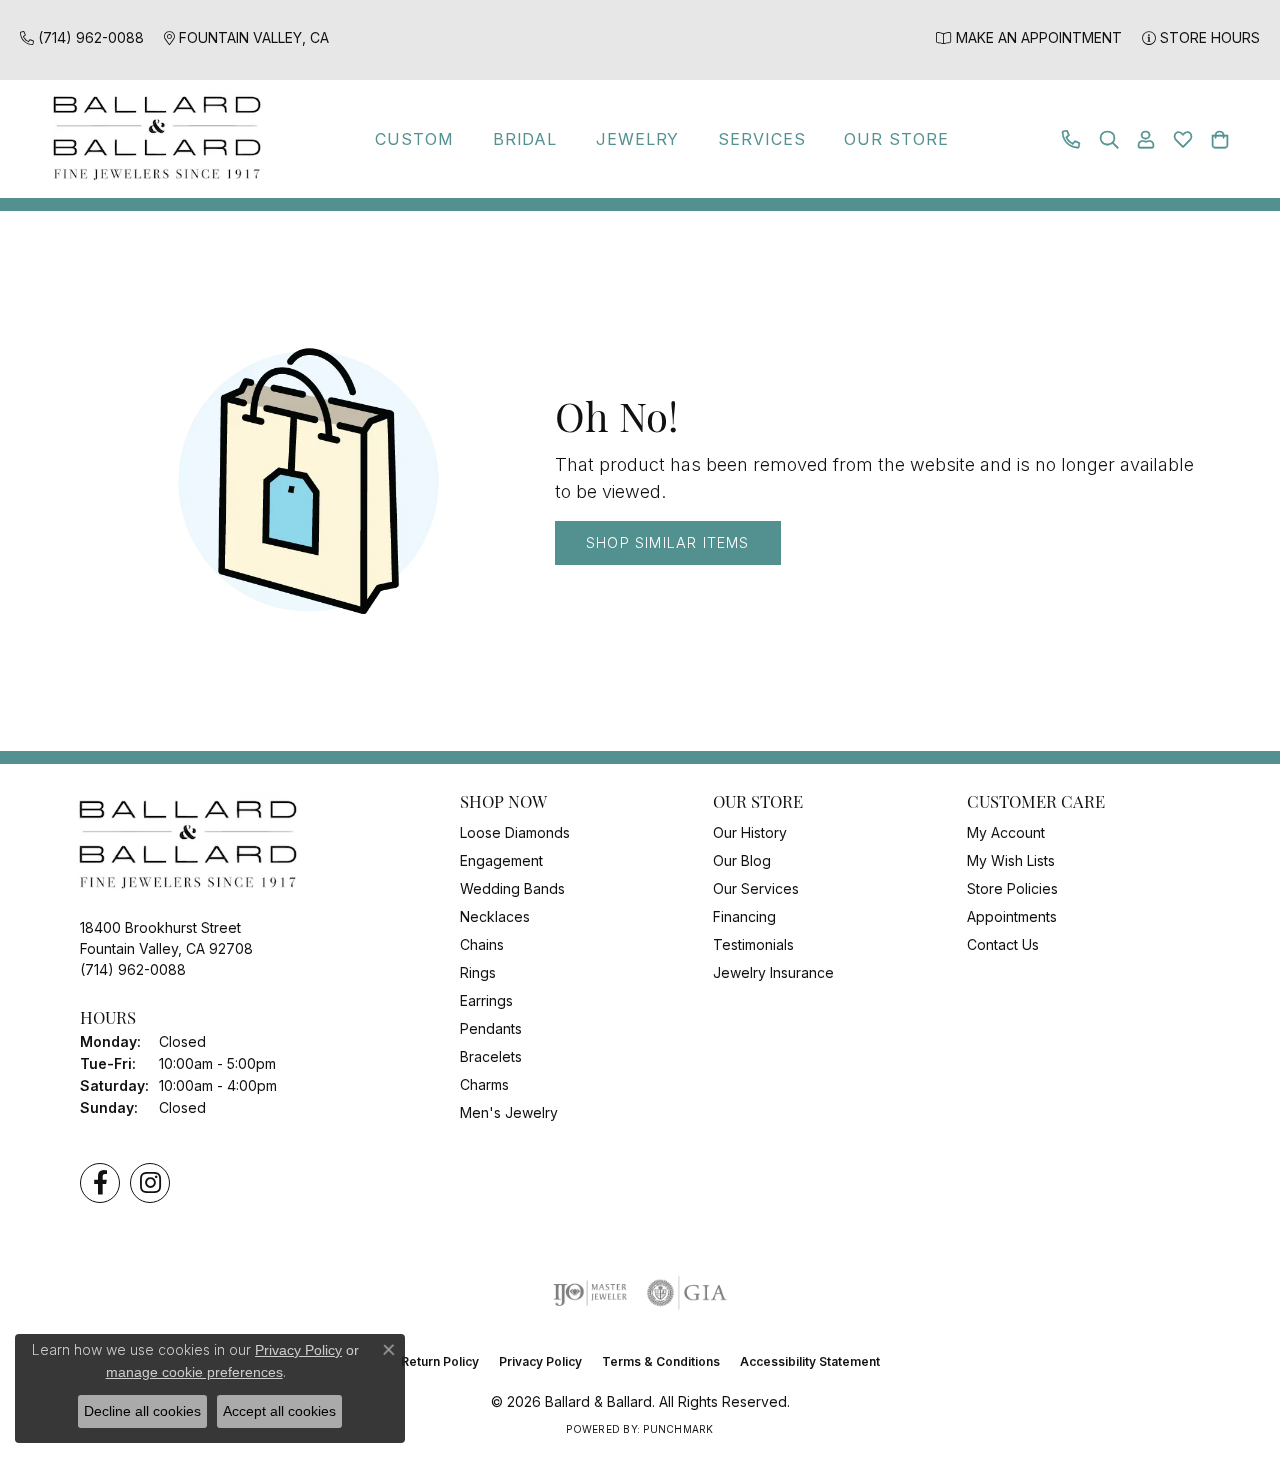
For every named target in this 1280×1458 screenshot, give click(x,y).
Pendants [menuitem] (491, 1028)
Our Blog (742, 860)
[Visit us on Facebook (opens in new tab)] (100, 1183)
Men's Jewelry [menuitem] (509, 1112)
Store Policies (1012, 888)
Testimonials (753, 944)
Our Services (756, 888)
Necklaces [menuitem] (495, 916)
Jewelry (638, 139)
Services (762, 139)
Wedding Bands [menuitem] (512, 888)
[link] (82, 37)
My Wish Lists (1011, 860)
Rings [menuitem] (478, 972)
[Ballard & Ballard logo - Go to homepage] (152, 139)
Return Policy (440, 1361)
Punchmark (678, 1429)
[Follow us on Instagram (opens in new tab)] (150, 1183)
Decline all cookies (142, 1411)
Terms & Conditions (661, 1361)
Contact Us (1003, 944)
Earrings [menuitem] (486, 1000)
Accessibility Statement (810, 1361)
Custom (414, 139)
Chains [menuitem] (482, 944)
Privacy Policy (540, 1361)
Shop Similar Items (668, 542)
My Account (1006, 832)
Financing (744, 916)
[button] (1109, 139)
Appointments (1012, 916)
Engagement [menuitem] (501, 860)
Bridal (525, 139)
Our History (750, 832)
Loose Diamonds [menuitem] (515, 832)
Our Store (896, 139)
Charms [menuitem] (484, 1084)
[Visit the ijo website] (590, 1293)
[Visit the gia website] (687, 1293)
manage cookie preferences (194, 1372)
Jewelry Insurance (773, 972)
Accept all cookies (279, 1411)
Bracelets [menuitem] (491, 1056)
